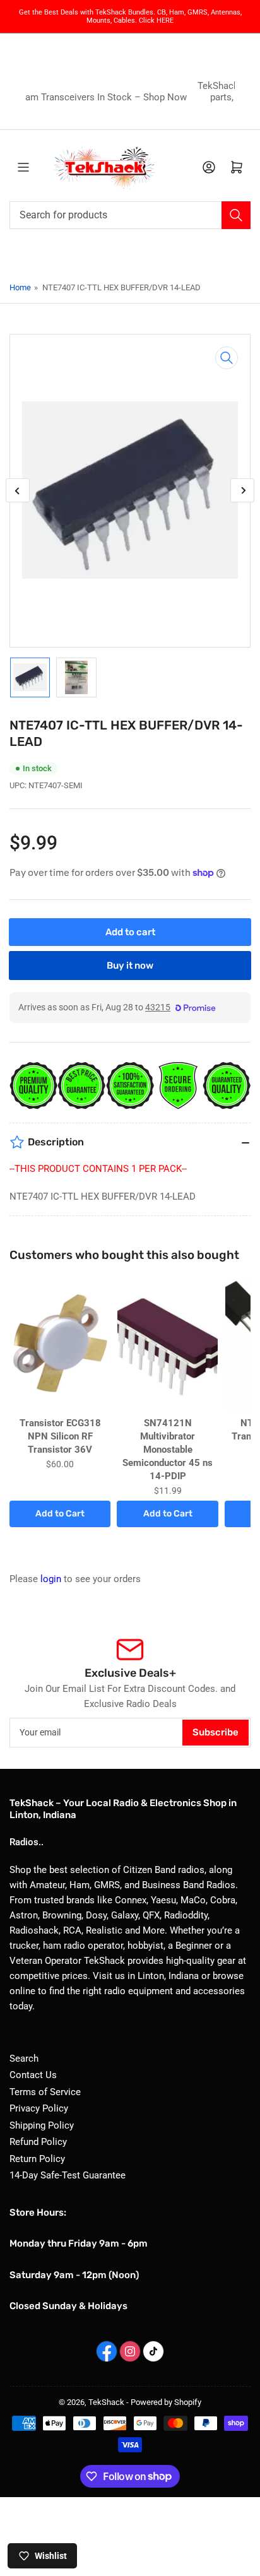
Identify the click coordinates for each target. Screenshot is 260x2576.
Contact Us (33, 2075)
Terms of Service (45, 2092)
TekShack (106, 2402)
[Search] (236, 215)
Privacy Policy (39, 2108)
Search (24, 2059)
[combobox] (130, 215)
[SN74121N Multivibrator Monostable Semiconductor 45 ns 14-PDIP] (167, 1345)
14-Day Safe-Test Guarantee (68, 2175)
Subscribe (216, 1732)
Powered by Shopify (166, 2402)
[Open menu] (23, 167)
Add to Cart (60, 1514)
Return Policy (37, 2159)
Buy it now (130, 966)
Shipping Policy (42, 2125)
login (51, 1579)
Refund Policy (38, 2142)
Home (20, 287)
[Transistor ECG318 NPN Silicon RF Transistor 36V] (60, 1345)
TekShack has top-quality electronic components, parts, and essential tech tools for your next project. (139, 97)
